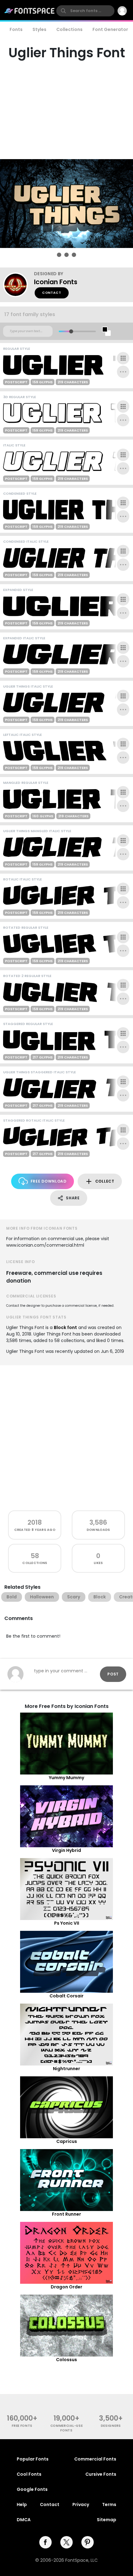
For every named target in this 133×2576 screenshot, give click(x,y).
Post (113, 1674)
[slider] (71, 331)
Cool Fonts (29, 2474)
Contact (52, 293)
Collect (105, 1181)
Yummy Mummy (66, 1778)
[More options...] (123, 372)
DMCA (24, 2520)
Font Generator (110, 29)
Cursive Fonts (101, 2474)
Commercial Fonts (95, 2459)
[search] (85, 11)
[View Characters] (123, 358)
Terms (109, 2504)
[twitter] (66, 2542)
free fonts (22, 2426)
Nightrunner (66, 2069)
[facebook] (45, 2542)
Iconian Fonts (56, 282)
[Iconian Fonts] (19, 285)
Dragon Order (66, 2287)
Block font (65, 1327)
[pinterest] (88, 2542)
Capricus (67, 2141)
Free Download (49, 1181)
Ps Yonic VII (67, 1923)
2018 (35, 1522)
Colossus (66, 2360)
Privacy (81, 2504)
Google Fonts (32, 2489)
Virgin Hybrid (66, 1850)
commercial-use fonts (67, 2428)
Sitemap (107, 2520)
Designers (111, 2426)
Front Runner (66, 2214)
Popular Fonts (33, 2459)
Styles (39, 29)
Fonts (16, 29)
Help (22, 2504)
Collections (69, 29)
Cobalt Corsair (66, 1996)
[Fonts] (30, 11)
